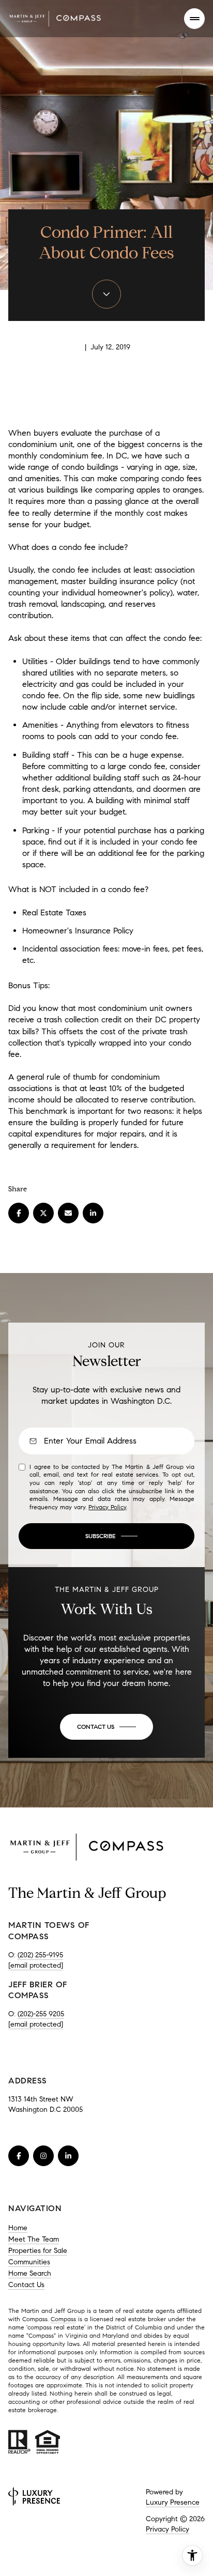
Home (18, 2228)
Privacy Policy (107, 1507)
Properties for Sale (38, 2251)
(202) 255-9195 (40, 1955)
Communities (29, 2262)
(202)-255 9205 (41, 2014)
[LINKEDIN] (68, 2156)
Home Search (30, 2273)
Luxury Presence (173, 2502)
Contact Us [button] (26, 2285)
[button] (106, 1727)
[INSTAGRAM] (43, 2156)
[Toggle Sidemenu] (194, 19)
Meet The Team (34, 2239)
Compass (63, 2319)
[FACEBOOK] (19, 2156)
